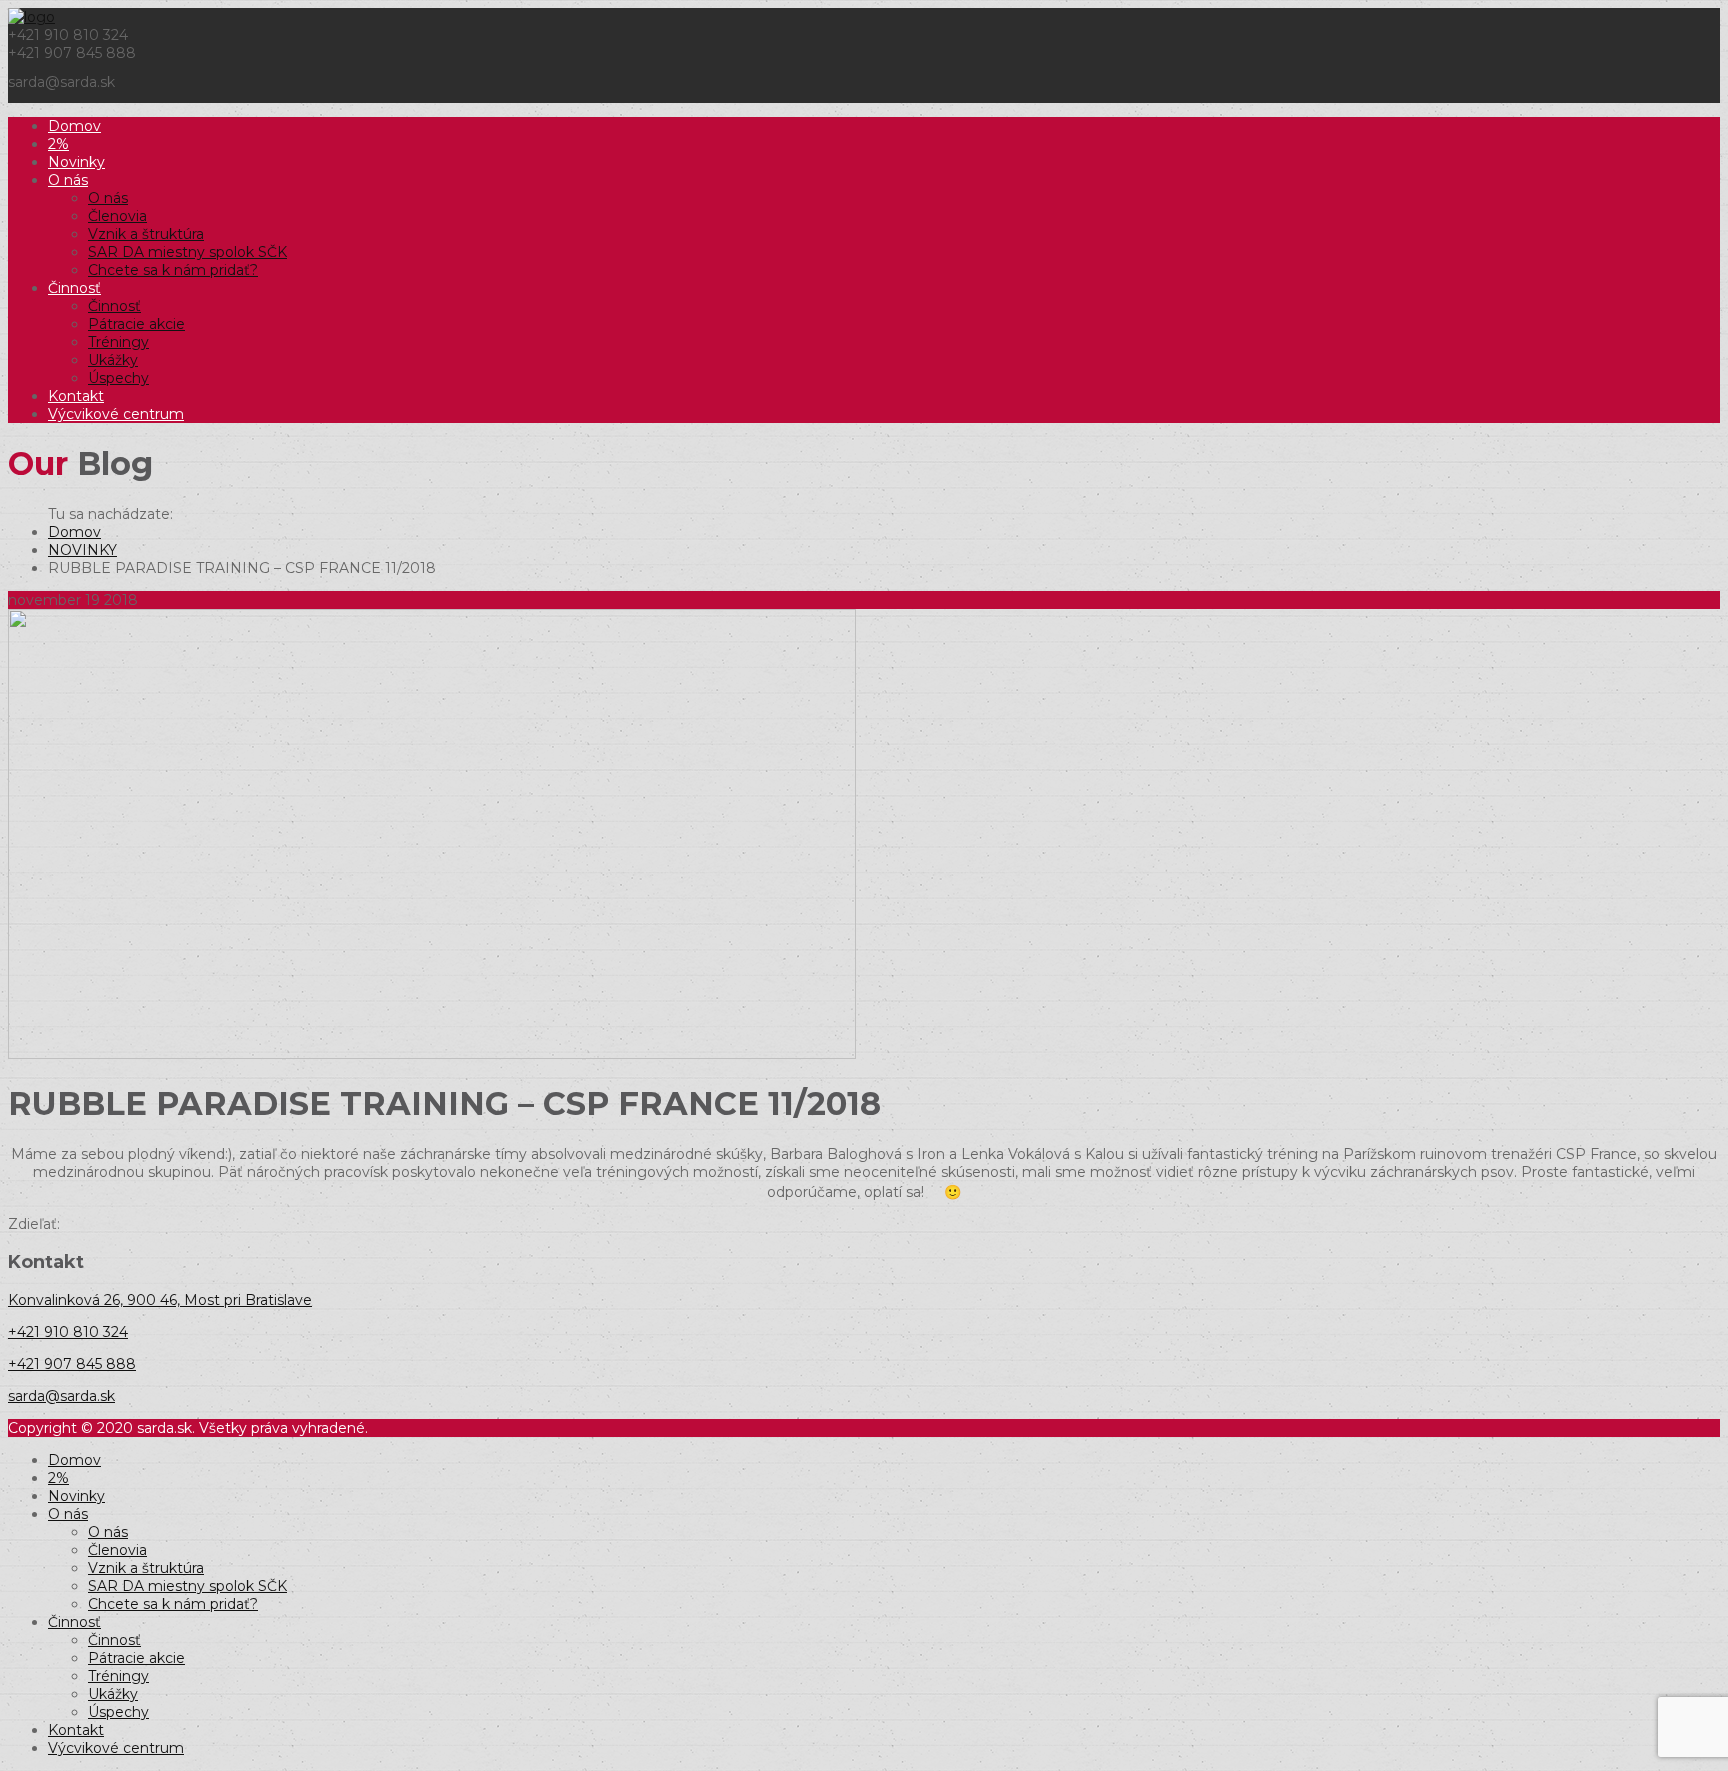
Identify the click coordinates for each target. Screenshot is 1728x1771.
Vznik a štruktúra (146, 234)
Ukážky (113, 360)
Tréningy (118, 342)
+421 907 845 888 (72, 1364)
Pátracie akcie (136, 324)
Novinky (76, 162)
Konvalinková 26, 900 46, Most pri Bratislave (160, 1300)
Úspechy (118, 378)
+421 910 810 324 (68, 1332)
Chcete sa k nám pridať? (173, 270)
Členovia (117, 216)
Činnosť (74, 288)
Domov (74, 126)
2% (58, 144)
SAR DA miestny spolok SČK (187, 252)
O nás (68, 180)
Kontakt (76, 396)
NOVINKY (82, 550)
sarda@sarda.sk (61, 1396)
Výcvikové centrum (116, 414)
